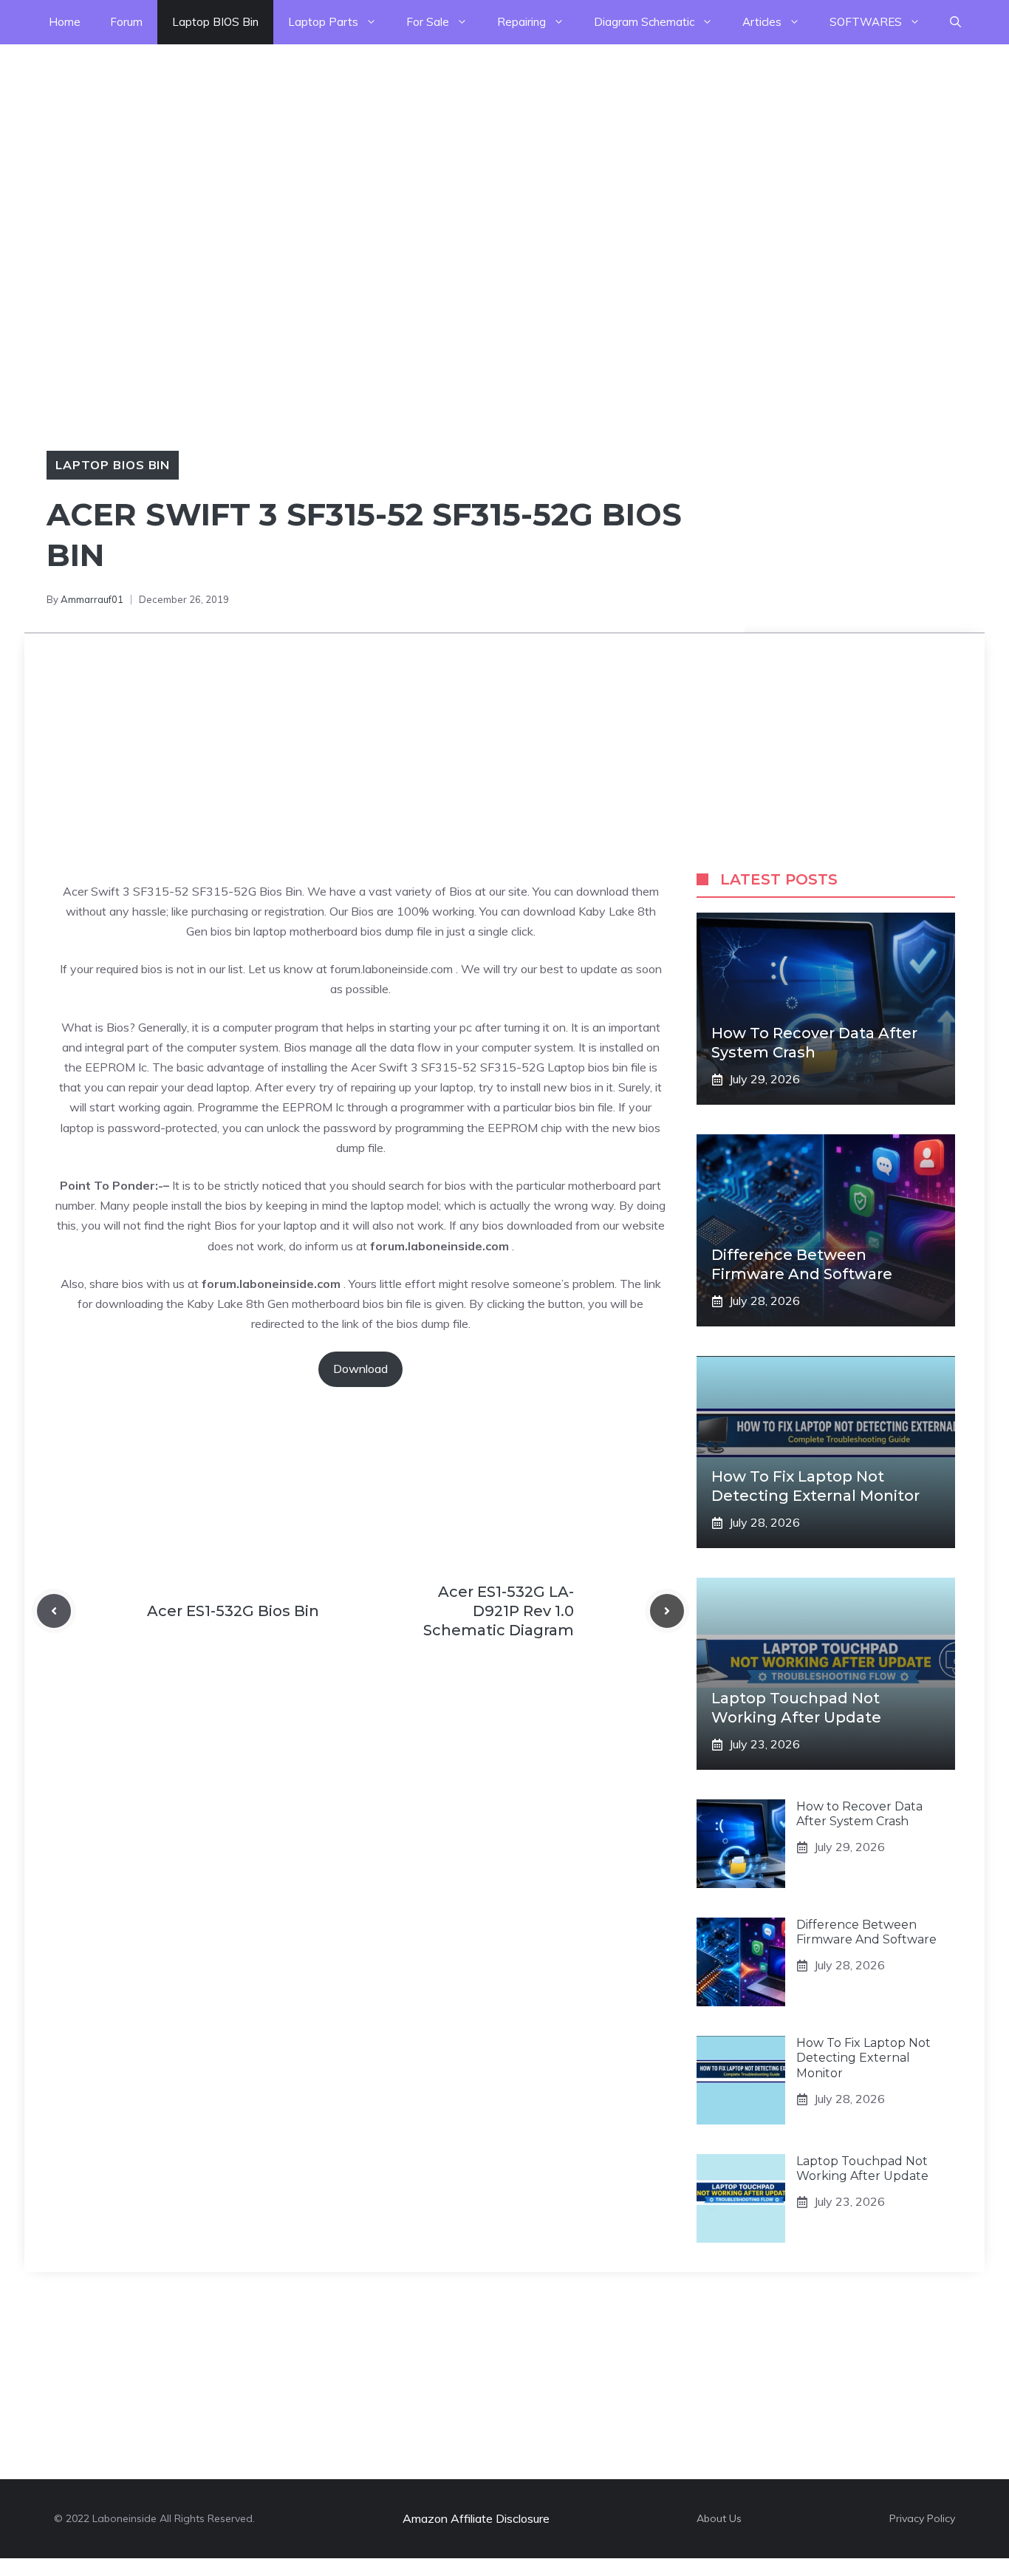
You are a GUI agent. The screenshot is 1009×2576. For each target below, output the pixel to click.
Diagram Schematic (644, 22)
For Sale (428, 22)
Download (360, 1369)
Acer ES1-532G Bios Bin (233, 1611)
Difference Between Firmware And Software (866, 1932)
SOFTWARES (866, 22)
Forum (126, 22)
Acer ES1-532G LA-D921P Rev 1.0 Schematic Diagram (499, 1611)
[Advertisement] (443, 148)
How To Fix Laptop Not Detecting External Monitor (863, 2058)
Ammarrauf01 (92, 599)
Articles (762, 22)
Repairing (521, 22)
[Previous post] (54, 1611)
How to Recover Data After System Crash (859, 1814)
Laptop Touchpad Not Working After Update (862, 2169)
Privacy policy (922, 2518)
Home (65, 22)
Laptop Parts (323, 22)
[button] (955, 22)
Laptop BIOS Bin (215, 22)
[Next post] (667, 1611)
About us (719, 2518)
